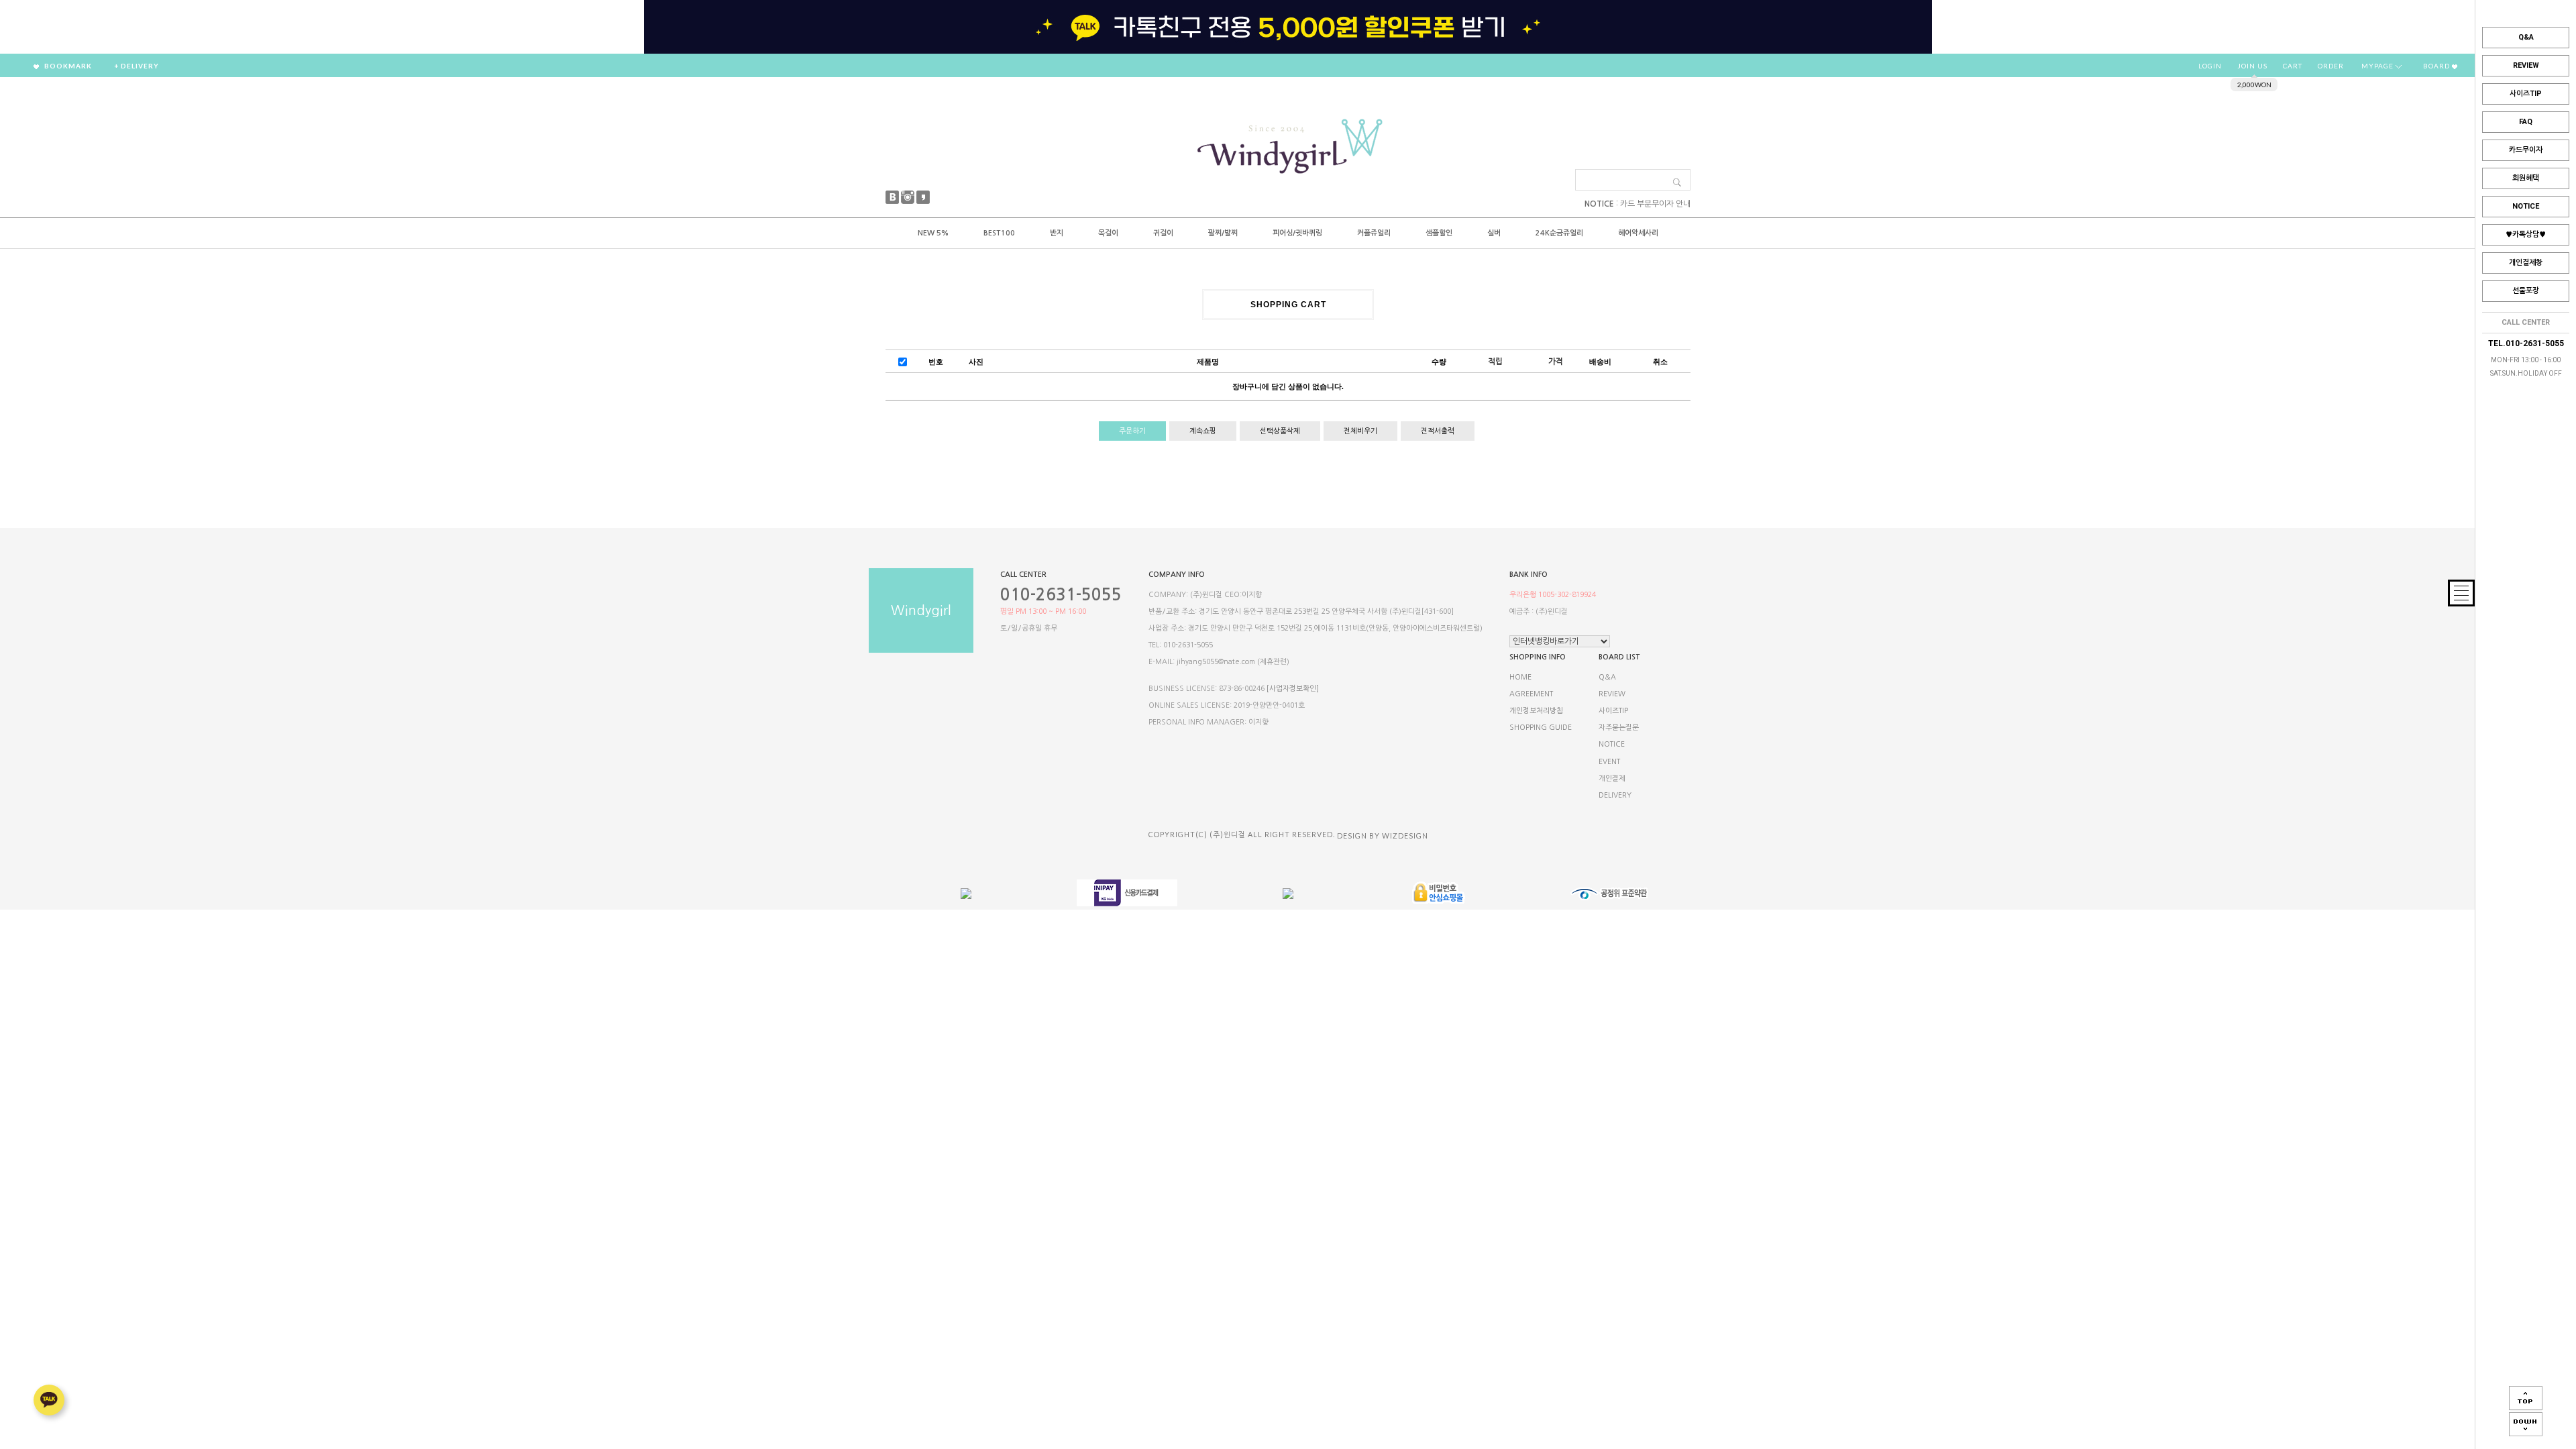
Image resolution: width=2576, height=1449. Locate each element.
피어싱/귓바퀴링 (1297, 233)
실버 (1494, 233)
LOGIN (2210, 66)
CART (2293, 66)
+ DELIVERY (137, 66)
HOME (1520, 677)
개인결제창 (2526, 263)
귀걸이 (1163, 233)
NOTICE (2526, 206)
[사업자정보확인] (1293, 689)
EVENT (1609, 762)
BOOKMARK (67, 66)
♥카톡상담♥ (2526, 234)
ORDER (2331, 66)
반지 (1057, 233)
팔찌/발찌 (1223, 233)
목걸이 (1108, 233)
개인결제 (1612, 779)
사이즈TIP (2526, 94)
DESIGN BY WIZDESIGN (1383, 836)
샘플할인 (1439, 233)
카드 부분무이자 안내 (1655, 204)
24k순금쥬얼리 (1559, 233)
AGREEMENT (1531, 694)
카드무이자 (2526, 150)
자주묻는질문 (1619, 728)
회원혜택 (2526, 178)
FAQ (2526, 122)
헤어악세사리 (1638, 233)
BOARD (2437, 66)
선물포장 (2526, 291)
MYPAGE (2378, 66)
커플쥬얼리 (1374, 233)
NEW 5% (933, 233)
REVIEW (2526, 65)
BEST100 (999, 233)
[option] (1288, 27)
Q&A (2526, 37)
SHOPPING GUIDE (1541, 728)
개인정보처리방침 (1536, 711)
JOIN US (2252, 66)
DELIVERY (1615, 795)
